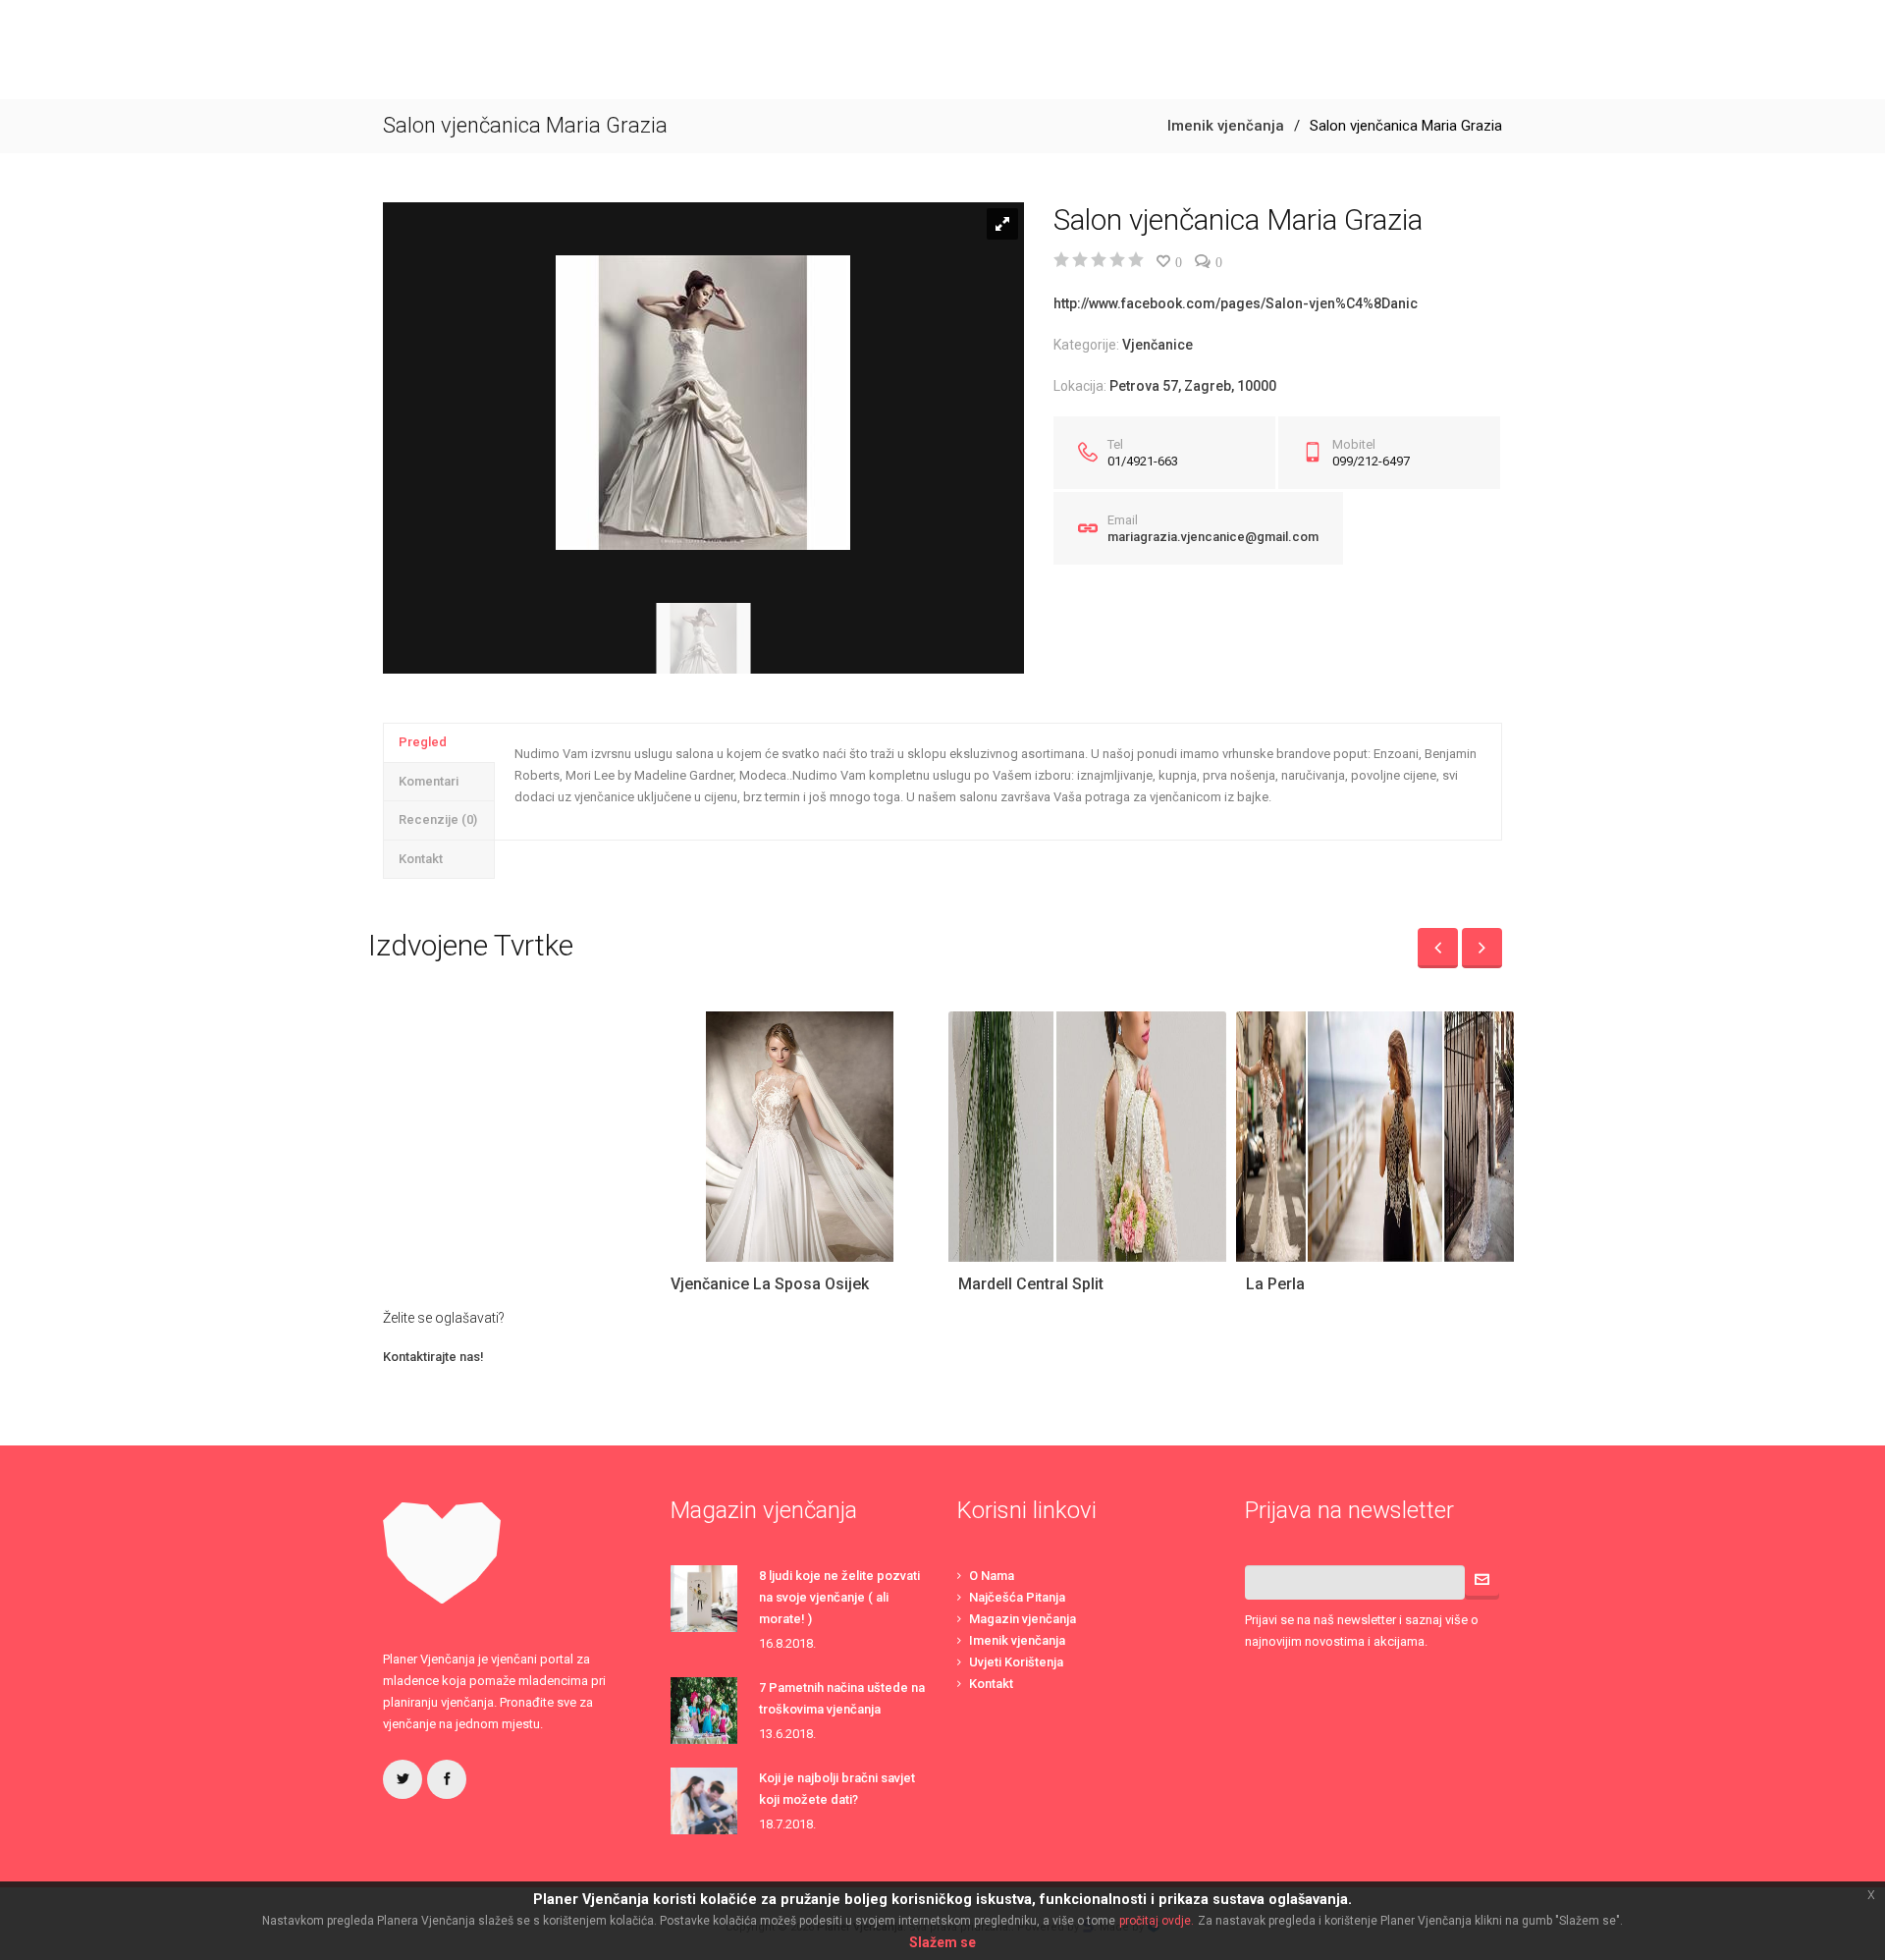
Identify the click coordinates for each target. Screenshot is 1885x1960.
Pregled (423, 742)
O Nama (992, 1576)
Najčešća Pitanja (1017, 1597)
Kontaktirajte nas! (433, 1357)
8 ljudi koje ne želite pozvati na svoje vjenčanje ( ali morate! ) (839, 1597)
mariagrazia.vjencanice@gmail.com (1213, 537)
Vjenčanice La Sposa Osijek (770, 1284)
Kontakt (421, 859)
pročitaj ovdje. (1157, 1921)
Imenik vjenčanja (1226, 126)
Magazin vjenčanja (1023, 1619)
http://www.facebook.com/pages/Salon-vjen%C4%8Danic (1236, 303)
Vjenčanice (1158, 345)
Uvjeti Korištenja (1016, 1662)
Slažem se (942, 1942)
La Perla (1275, 1284)
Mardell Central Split (1031, 1284)
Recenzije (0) (438, 819)
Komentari (429, 781)
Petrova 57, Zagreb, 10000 (1193, 386)
